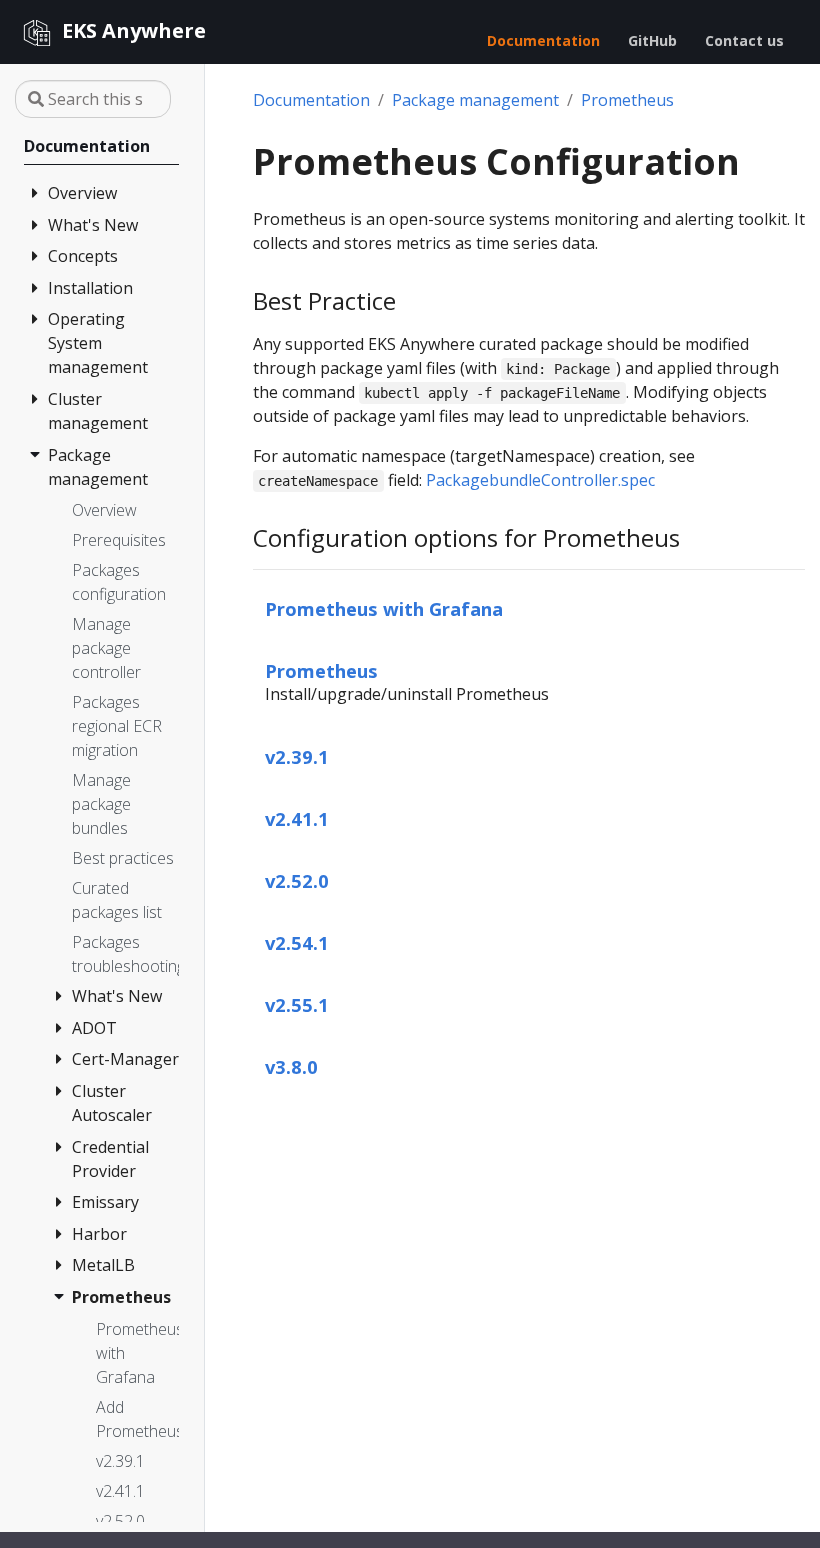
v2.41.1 (297, 818)
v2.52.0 (297, 880)
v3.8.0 (291, 1066)
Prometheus (627, 100)
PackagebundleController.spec (540, 480)
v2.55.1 (297, 1004)
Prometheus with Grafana (384, 608)
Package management (475, 100)
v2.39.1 (297, 756)
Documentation (311, 100)
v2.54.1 (297, 942)
